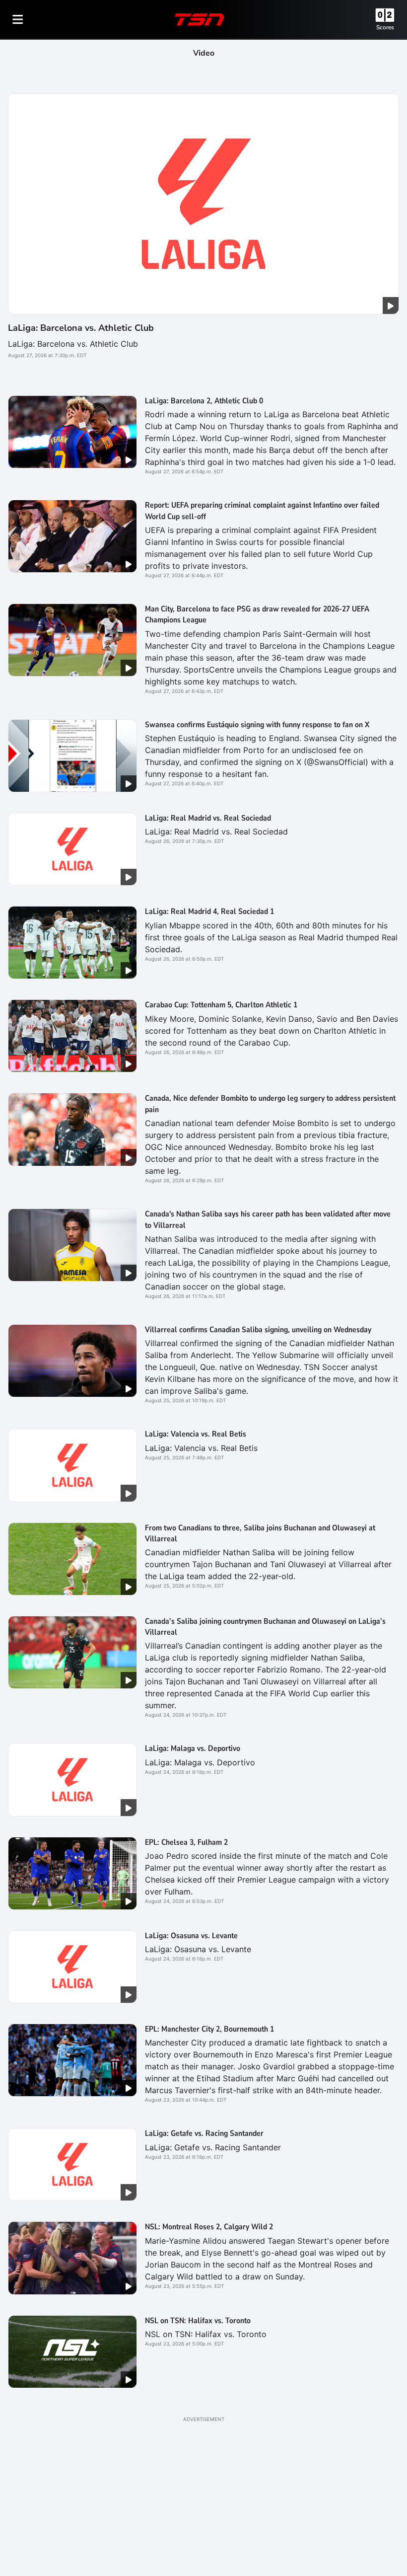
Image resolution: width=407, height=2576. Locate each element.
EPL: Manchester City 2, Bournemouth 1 (209, 2029)
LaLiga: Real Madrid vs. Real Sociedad (208, 818)
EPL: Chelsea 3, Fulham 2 (186, 1842)
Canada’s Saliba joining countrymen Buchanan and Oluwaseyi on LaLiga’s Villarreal (265, 1627)
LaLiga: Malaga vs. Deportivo (193, 1748)
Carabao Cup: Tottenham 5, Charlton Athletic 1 (221, 1005)
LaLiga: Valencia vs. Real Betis (196, 1434)
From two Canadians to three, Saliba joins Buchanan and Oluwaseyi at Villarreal (260, 1533)
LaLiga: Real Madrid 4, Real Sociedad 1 (209, 911)
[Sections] (18, 19)
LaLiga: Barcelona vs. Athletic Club (81, 328)
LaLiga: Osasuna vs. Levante (191, 1936)
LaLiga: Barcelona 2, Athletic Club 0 (204, 401)
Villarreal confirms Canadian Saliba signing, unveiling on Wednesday (258, 1330)
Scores (385, 27)
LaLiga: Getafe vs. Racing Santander (204, 2133)
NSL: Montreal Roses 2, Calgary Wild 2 (209, 2227)
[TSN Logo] (200, 19)
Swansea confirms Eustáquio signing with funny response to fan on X (257, 725)
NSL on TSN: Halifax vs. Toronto (198, 2321)
